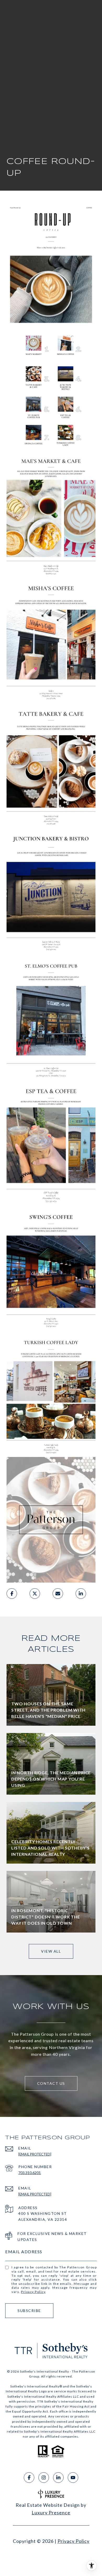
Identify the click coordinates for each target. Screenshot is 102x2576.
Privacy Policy (33, 2292)
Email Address (24, 2252)
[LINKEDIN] (58, 2478)
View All (51, 1951)
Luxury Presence (51, 2513)
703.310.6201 (30, 2173)
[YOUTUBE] (73, 2478)
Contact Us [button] (51, 2083)
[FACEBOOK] (29, 2478)
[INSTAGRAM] (44, 2478)
